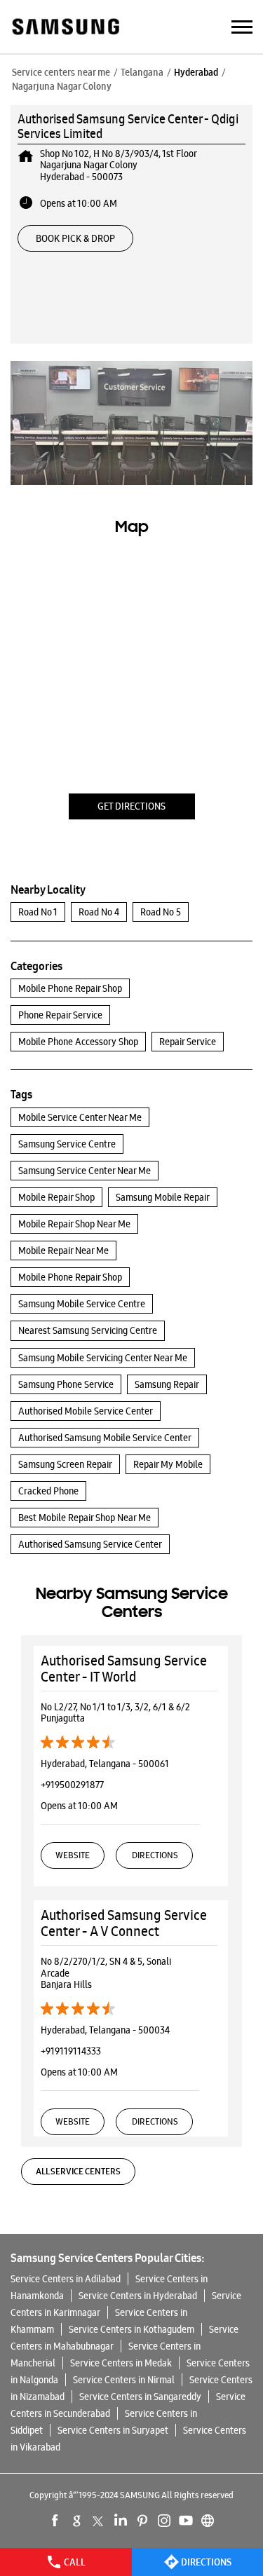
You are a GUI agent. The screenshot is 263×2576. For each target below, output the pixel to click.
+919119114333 (71, 2051)
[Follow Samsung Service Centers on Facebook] (55, 2521)
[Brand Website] (208, 2521)
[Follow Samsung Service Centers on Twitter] (99, 2521)
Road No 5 (161, 912)
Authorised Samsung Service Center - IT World (124, 1669)
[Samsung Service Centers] (65, 28)
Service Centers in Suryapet (113, 2430)
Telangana (142, 72)
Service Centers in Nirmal (124, 2380)
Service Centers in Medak (121, 2363)
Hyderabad (196, 72)
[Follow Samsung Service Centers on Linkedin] (121, 2521)
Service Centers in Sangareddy (140, 2397)
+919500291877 (72, 1785)
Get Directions (131, 806)
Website (73, 1855)
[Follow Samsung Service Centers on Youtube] (186, 2521)
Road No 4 (99, 912)
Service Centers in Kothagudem (131, 2329)
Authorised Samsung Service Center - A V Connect (124, 1923)
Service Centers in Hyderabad (138, 2296)
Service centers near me (61, 72)
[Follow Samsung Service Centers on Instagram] (164, 2521)
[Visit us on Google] (77, 2521)
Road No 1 (38, 912)
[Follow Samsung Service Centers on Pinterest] (142, 2521)
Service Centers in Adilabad (66, 2279)
